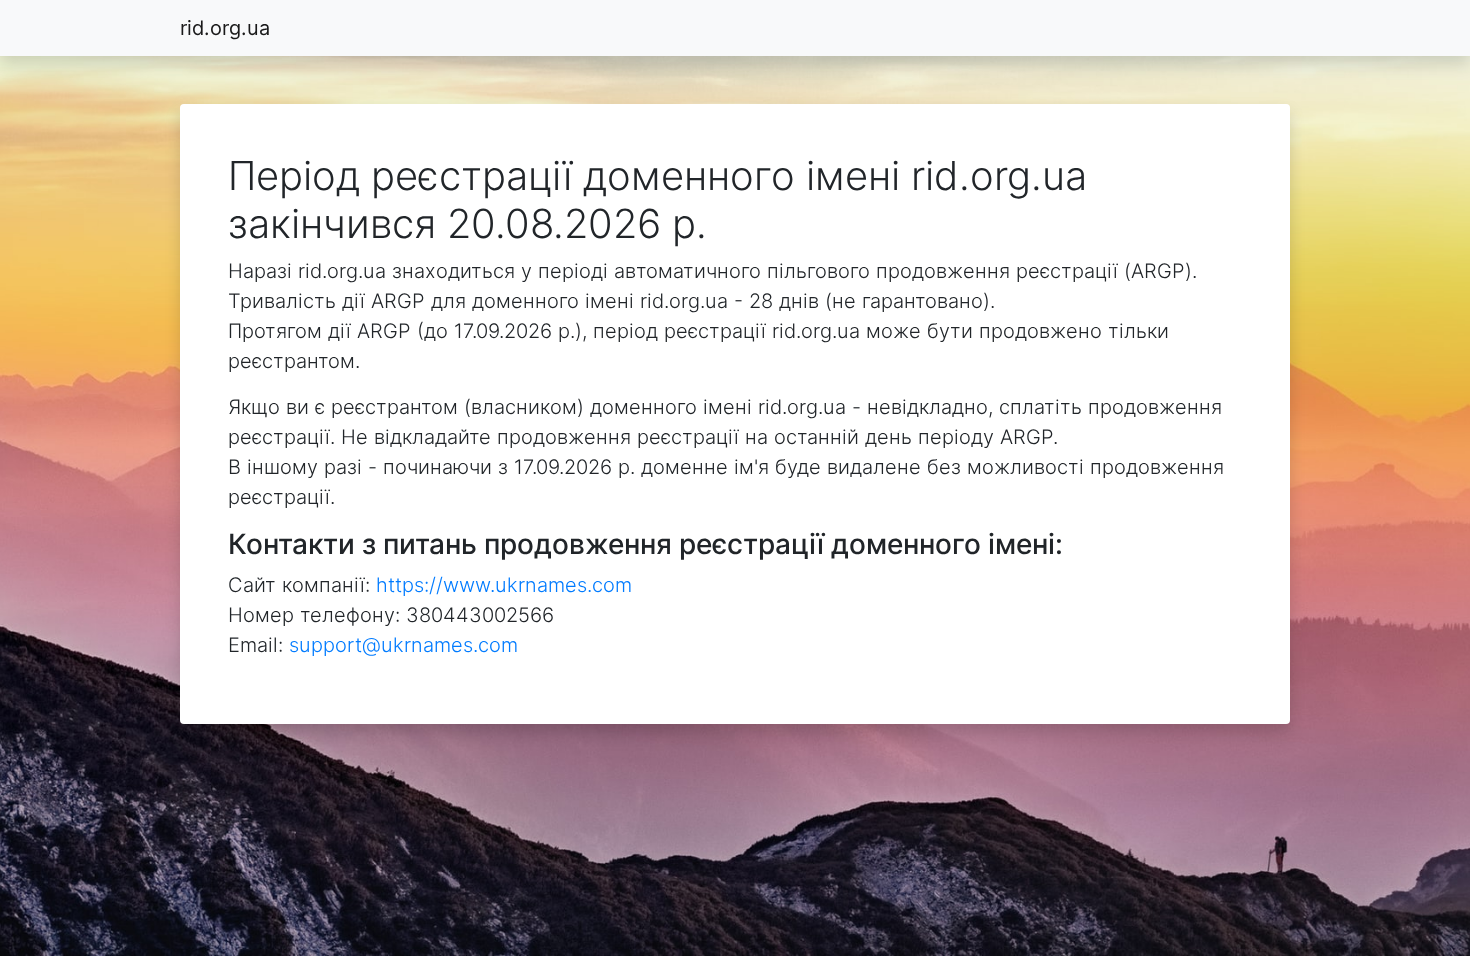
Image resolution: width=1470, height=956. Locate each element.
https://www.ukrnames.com (504, 585)
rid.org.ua (225, 28)
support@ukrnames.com (403, 645)
